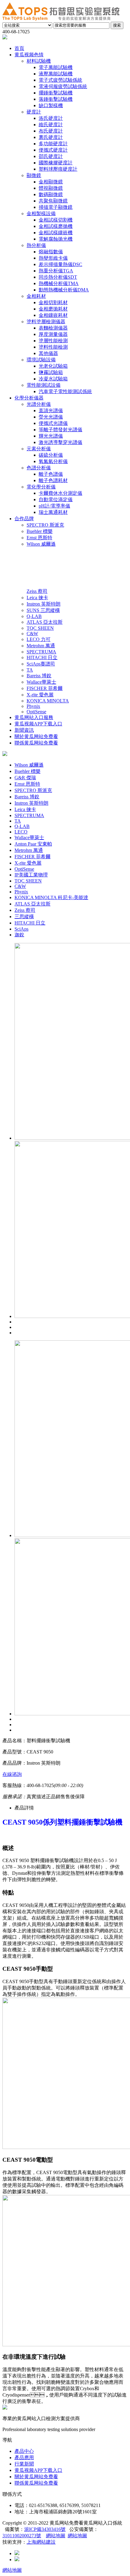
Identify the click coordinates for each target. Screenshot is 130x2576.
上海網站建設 (41, 2542)
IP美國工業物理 (31, 875)
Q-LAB (22, 826)
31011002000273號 (22, 2536)
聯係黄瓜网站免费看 (36, 2483)
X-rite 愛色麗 (28, 863)
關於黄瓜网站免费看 (36, 2477)
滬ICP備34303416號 (45, 2529)
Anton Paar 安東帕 (33, 844)
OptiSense (24, 869)
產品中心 (24, 2451)
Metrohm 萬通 (29, 850)
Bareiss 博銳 (27, 797)
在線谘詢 (12, 1774)
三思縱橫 (24, 917)
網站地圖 (56, 2536)
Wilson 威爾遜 (29, 765)
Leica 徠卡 (25, 809)
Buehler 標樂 (28, 771)
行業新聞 (24, 2464)
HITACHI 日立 (30, 923)
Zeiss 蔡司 (25, 910)
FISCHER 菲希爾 (32, 857)
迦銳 (19, 935)
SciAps (21, 929)
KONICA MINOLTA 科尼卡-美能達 (51, 897)
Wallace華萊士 (29, 838)
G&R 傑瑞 (25, 778)
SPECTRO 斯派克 (33, 790)
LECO (21, 832)
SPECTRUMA (29, 815)
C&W (20, 886)
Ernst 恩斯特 (27, 784)
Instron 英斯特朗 (31, 803)
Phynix (21, 892)
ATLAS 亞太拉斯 (32, 904)
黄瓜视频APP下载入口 (38, 2470)
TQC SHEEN (28, 881)
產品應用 (24, 2458)
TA (18, 821)
